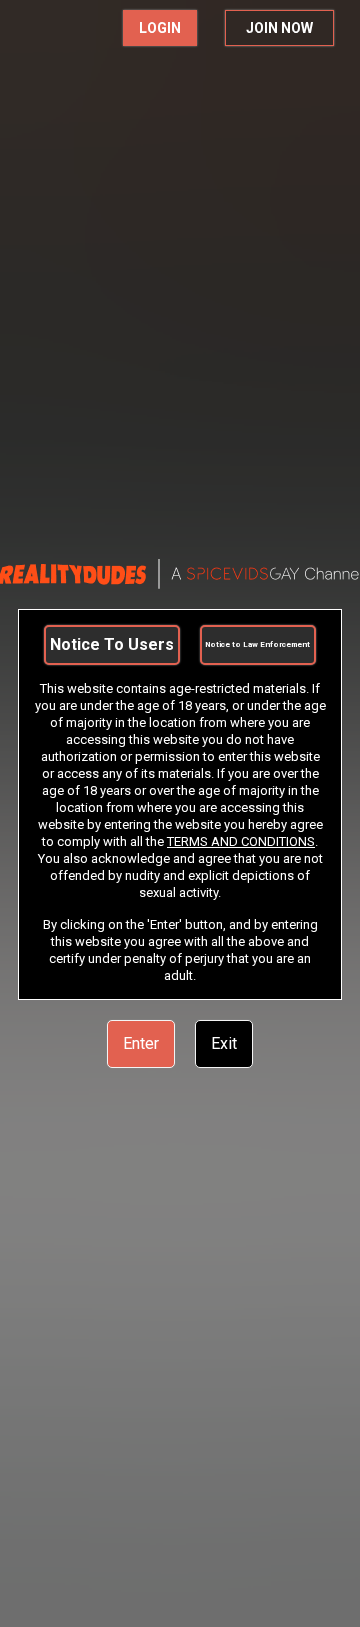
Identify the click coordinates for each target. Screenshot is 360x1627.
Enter (141, 1043)
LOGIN (160, 28)
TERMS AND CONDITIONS (241, 841)
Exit (224, 1043)
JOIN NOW (279, 28)
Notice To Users (112, 644)
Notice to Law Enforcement (257, 644)
